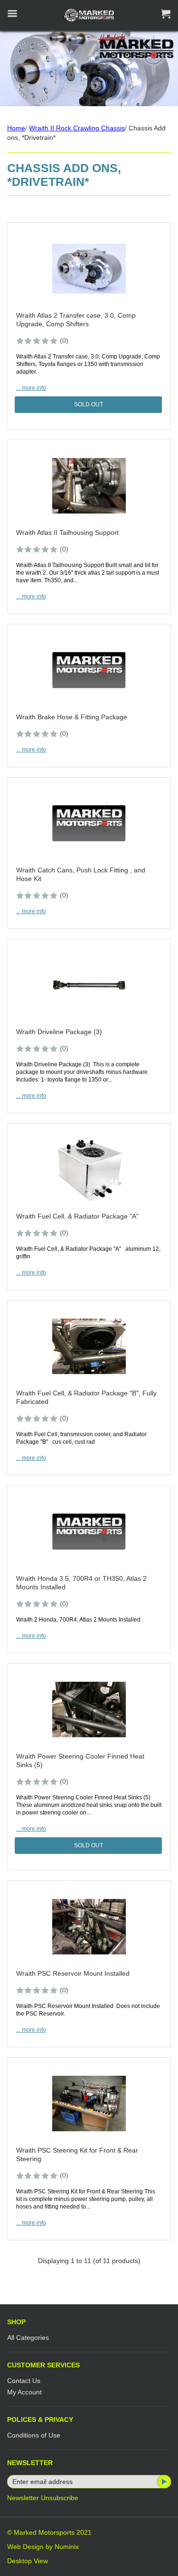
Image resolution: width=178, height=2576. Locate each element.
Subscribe (163, 2482)
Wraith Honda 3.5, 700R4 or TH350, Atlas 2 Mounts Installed (81, 1583)
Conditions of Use (34, 2435)
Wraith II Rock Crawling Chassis (77, 128)
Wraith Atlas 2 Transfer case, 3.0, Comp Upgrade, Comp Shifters (76, 320)
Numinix (67, 2547)
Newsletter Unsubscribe (43, 2498)
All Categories (28, 2338)
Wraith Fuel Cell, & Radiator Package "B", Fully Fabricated (86, 1397)
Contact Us (24, 2381)
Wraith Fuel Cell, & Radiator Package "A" (77, 1216)
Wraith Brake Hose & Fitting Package (72, 717)
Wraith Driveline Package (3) (59, 1032)
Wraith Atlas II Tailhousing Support (67, 532)
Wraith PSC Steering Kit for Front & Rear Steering (77, 2154)
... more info (31, 388)
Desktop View (28, 2561)
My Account (24, 2392)
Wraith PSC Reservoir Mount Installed (73, 1973)
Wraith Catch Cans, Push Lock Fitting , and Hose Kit (81, 874)
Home (16, 128)
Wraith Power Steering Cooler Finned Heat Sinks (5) (80, 1760)
